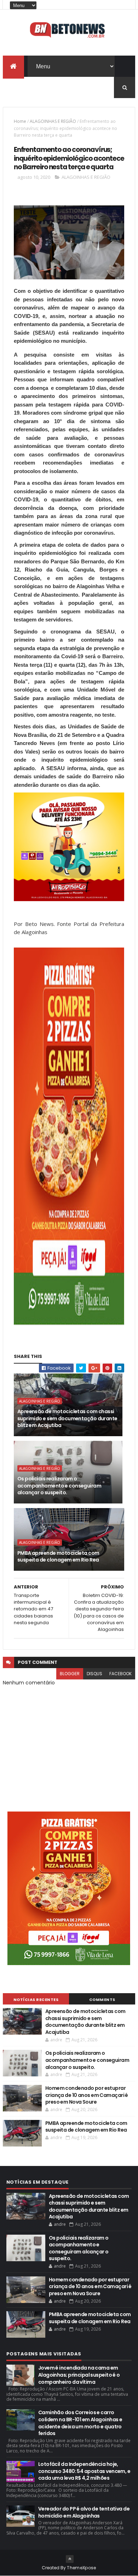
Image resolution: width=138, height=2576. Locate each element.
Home (20, 121)
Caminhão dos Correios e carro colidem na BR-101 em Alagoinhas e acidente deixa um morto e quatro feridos (80, 2423)
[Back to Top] (70, 2559)
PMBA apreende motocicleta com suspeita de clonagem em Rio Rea (58, 1557)
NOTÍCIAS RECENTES (36, 2000)
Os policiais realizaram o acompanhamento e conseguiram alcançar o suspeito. (59, 1486)
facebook (120, 1674)
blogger (70, 1674)
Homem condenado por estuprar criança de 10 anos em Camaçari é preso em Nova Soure (87, 2095)
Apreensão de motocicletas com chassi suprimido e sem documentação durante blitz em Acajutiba (67, 1418)
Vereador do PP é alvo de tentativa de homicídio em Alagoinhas (84, 2512)
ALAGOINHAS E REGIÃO (53, 121)
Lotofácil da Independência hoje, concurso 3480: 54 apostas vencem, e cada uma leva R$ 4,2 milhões (84, 2471)
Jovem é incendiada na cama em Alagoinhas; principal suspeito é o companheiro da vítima (79, 2375)
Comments (102, 2000)
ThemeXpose (81, 2568)
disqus (94, 1674)
